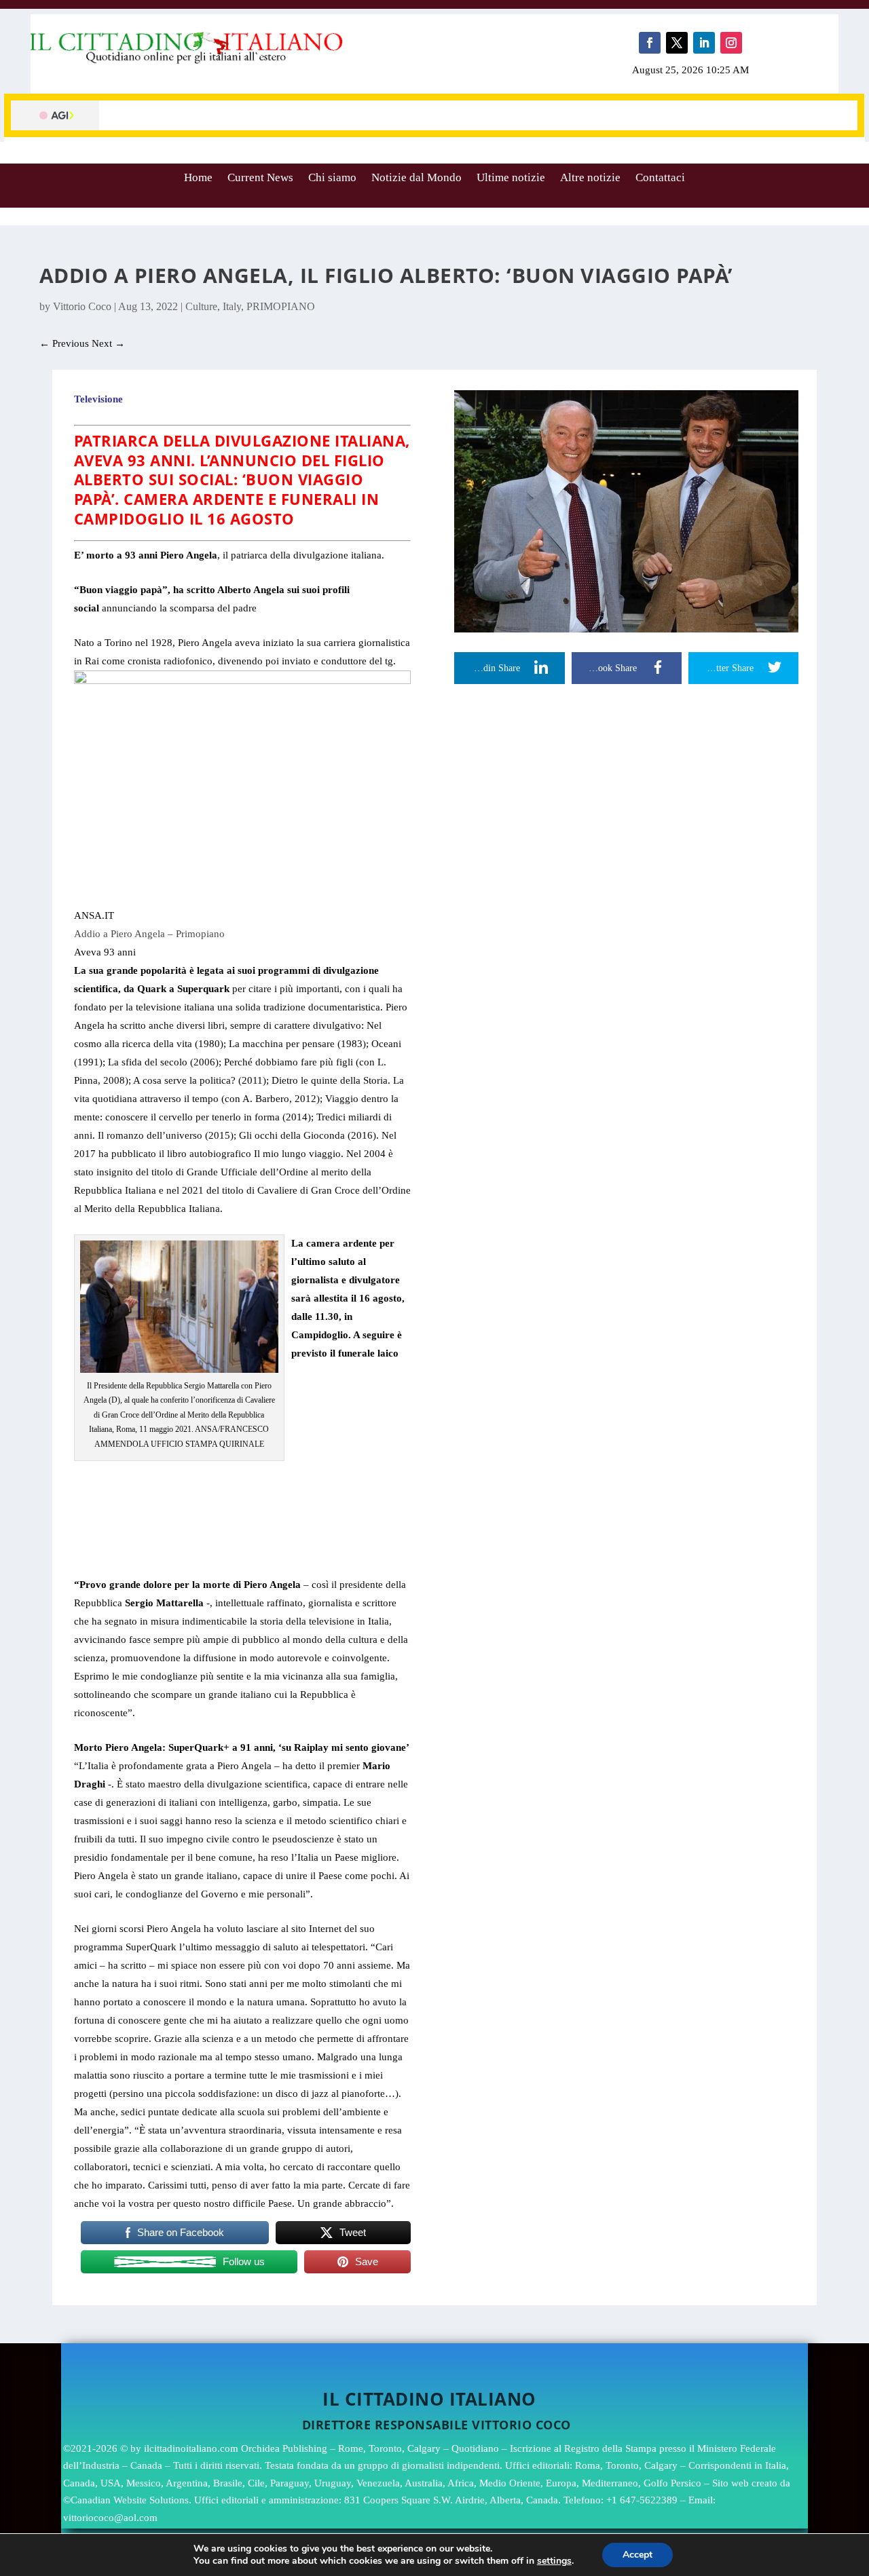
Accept (637, 2555)
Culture (201, 306)
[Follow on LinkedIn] (704, 43)
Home (198, 177)
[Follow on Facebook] (650, 43)
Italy (232, 306)
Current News (260, 177)
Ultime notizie (511, 177)
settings (554, 2561)
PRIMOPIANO (281, 306)
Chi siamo (332, 177)
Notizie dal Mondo (417, 177)
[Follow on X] (677, 43)
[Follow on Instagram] (731, 43)
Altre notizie (590, 177)
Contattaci (660, 177)
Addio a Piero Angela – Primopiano (149, 934)
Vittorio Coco (82, 306)
